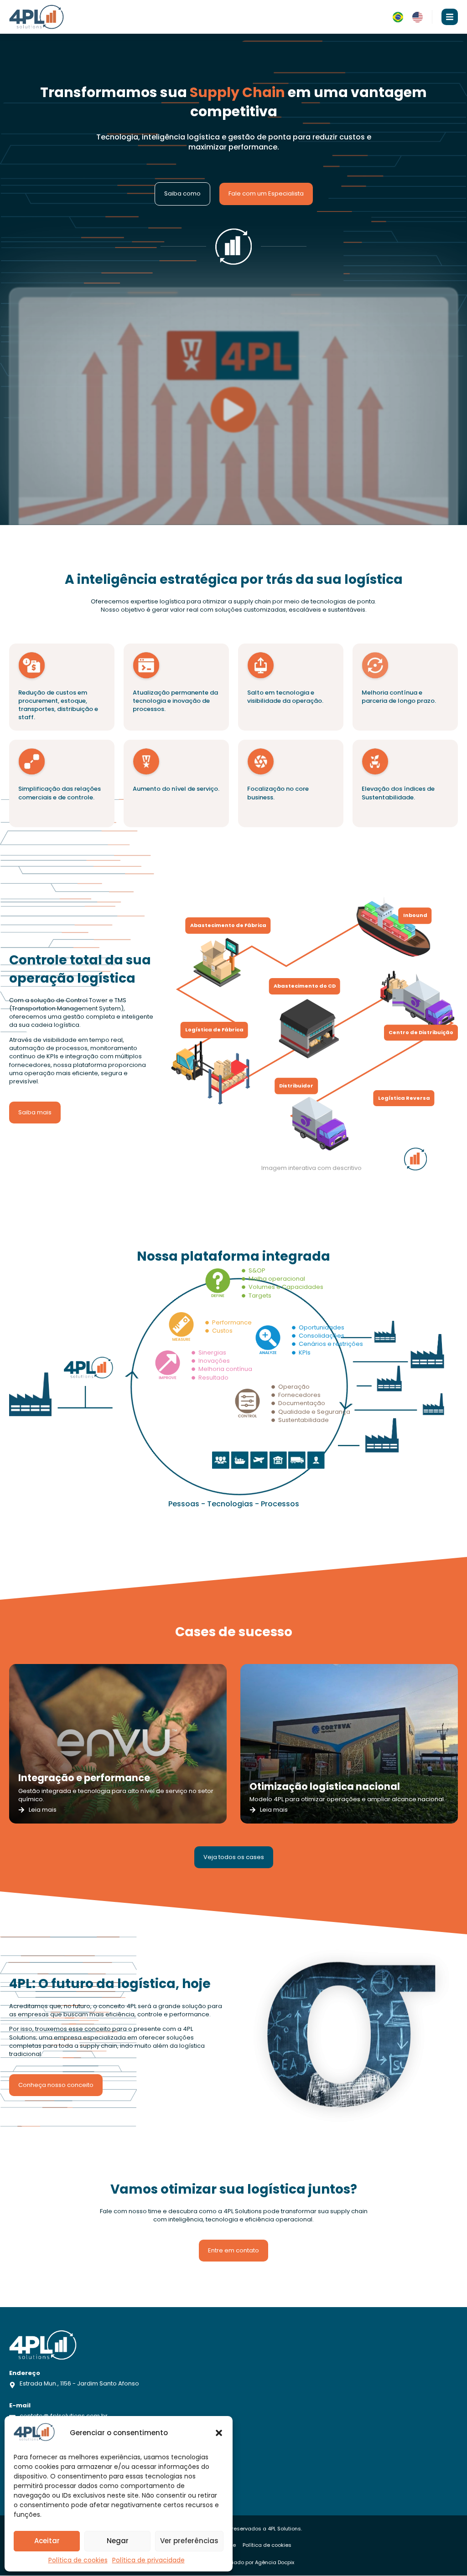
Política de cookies (78, 2560)
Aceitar (47, 2541)
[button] (219, 2433)
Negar (118, 2541)
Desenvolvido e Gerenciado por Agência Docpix (234, 2562)
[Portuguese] (398, 20)
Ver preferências (189, 2541)
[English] (418, 20)
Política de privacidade (148, 2560)
